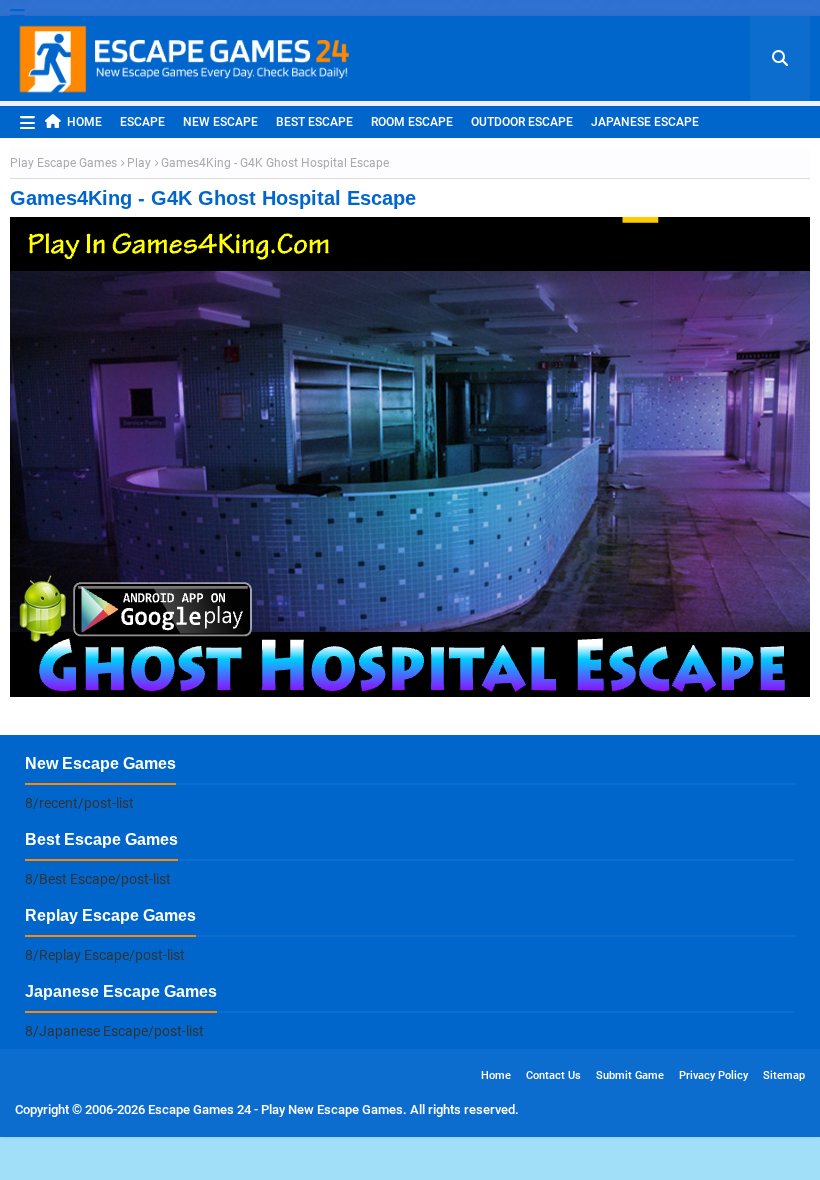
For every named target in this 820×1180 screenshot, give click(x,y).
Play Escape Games (63, 163)
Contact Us (553, 1075)
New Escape (220, 122)
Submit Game (630, 1075)
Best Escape (314, 122)
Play (139, 163)
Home (84, 122)
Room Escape (412, 122)
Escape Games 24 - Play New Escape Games (275, 1109)
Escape (142, 122)
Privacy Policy (713, 1075)
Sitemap (784, 1075)
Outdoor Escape (522, 122)
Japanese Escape (645, 122)
